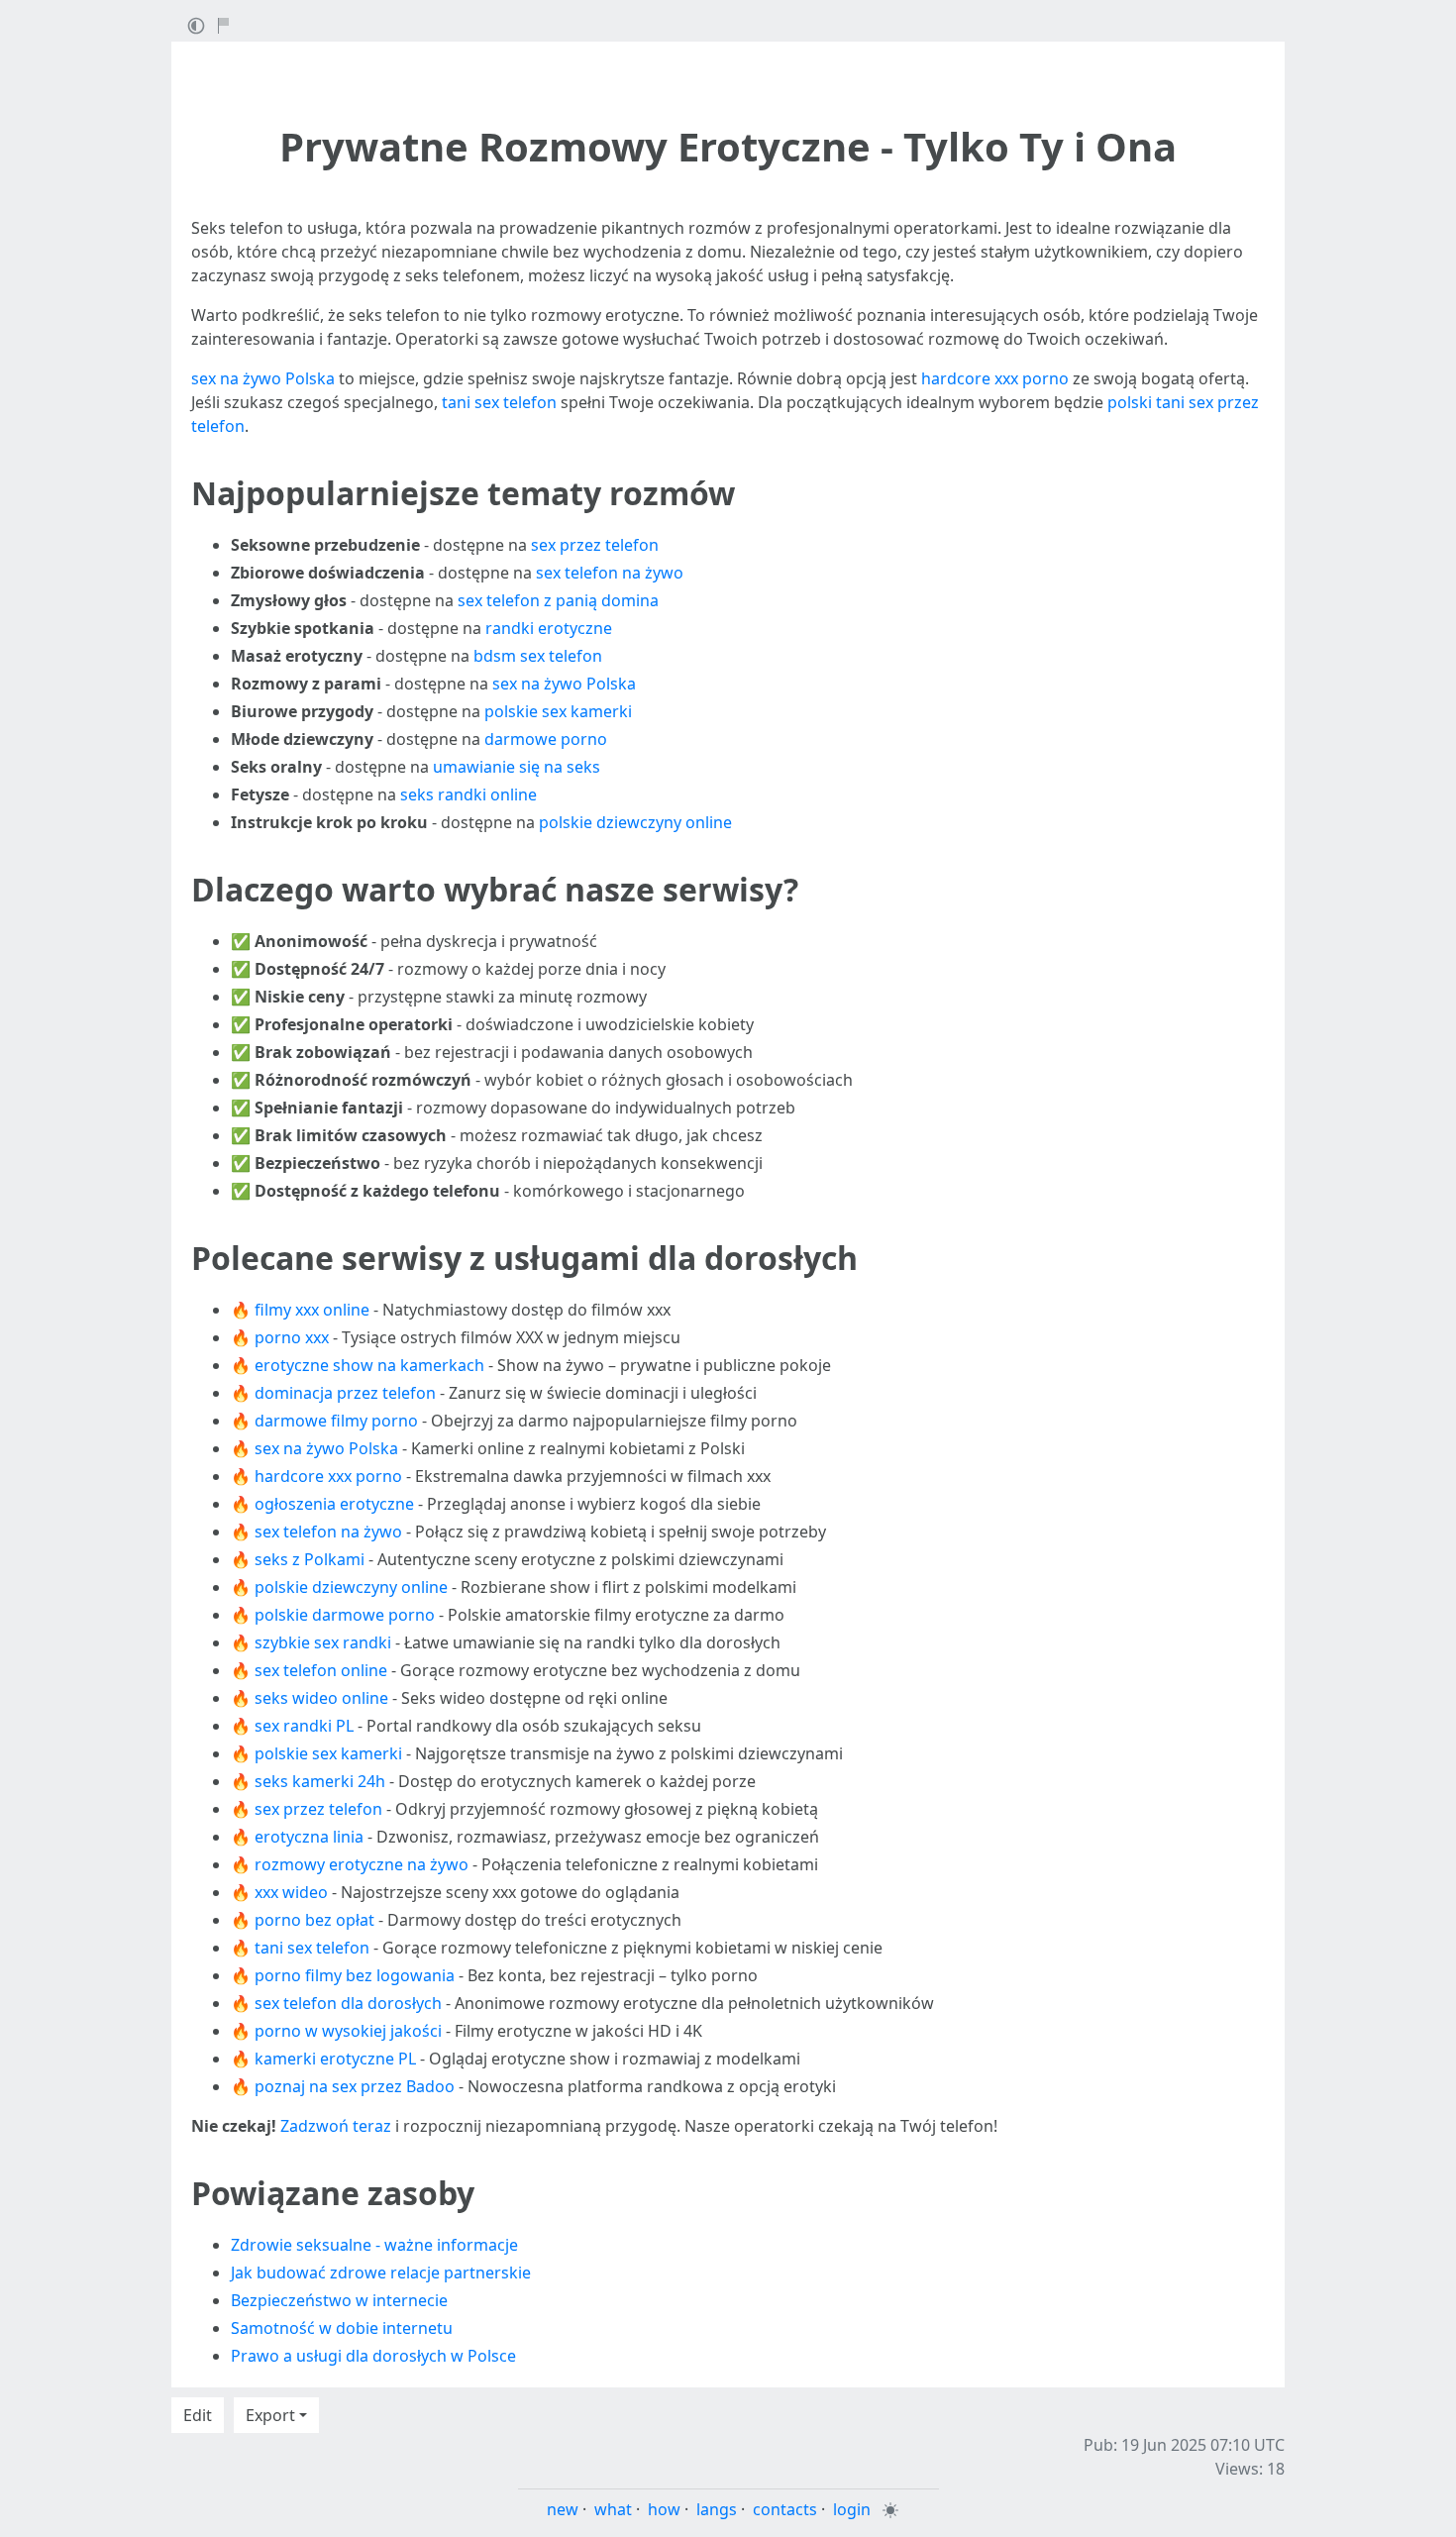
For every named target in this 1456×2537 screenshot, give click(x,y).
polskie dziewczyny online (635, 822)
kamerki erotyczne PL (335, 2059)
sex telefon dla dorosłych (348, 2003)
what (613, 2509)
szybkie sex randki (323, 1642)
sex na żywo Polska (263, 378)
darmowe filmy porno (336, 1421)
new (563, 2509)
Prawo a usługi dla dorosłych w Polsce (373, 2356)
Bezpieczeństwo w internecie (339, 2300)
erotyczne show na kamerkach (369, 1365)
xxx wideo (291, 1892)
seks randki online (468, 794)
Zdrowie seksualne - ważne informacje (374, 2245)
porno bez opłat (314, 1920)
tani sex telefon (499, 402)
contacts (785, 2509)
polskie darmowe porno (345, 1615)
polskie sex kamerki (558, 711)
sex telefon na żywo (610, 573)
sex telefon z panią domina (558, 600)
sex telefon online (321, 1670)
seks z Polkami (310, 1559)
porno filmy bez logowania (355, 1975)
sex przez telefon (595, 545)
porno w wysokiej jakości (348, 2031)
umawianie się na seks (517, 767)
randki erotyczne (549, 628)
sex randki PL (304, 1726)
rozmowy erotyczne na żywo (362, 1864)
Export (270, 2415)
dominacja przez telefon (345, 1393)
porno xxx (292, 1337)
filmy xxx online (312, 1310)
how (664, 2509)
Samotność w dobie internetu (342, 2328)
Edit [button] (198, 2415)
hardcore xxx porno (995, 378)
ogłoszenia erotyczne (334, 1504)
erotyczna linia (309, 1837)
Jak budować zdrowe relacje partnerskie (381, 2273)
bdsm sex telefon (538, 656)
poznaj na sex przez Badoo (355, 2086)
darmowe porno (546, 739)
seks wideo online (321, 1698)
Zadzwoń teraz (336, 2126)
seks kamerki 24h (320, 1781)
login (852, 2509)
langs (717, 2509)
